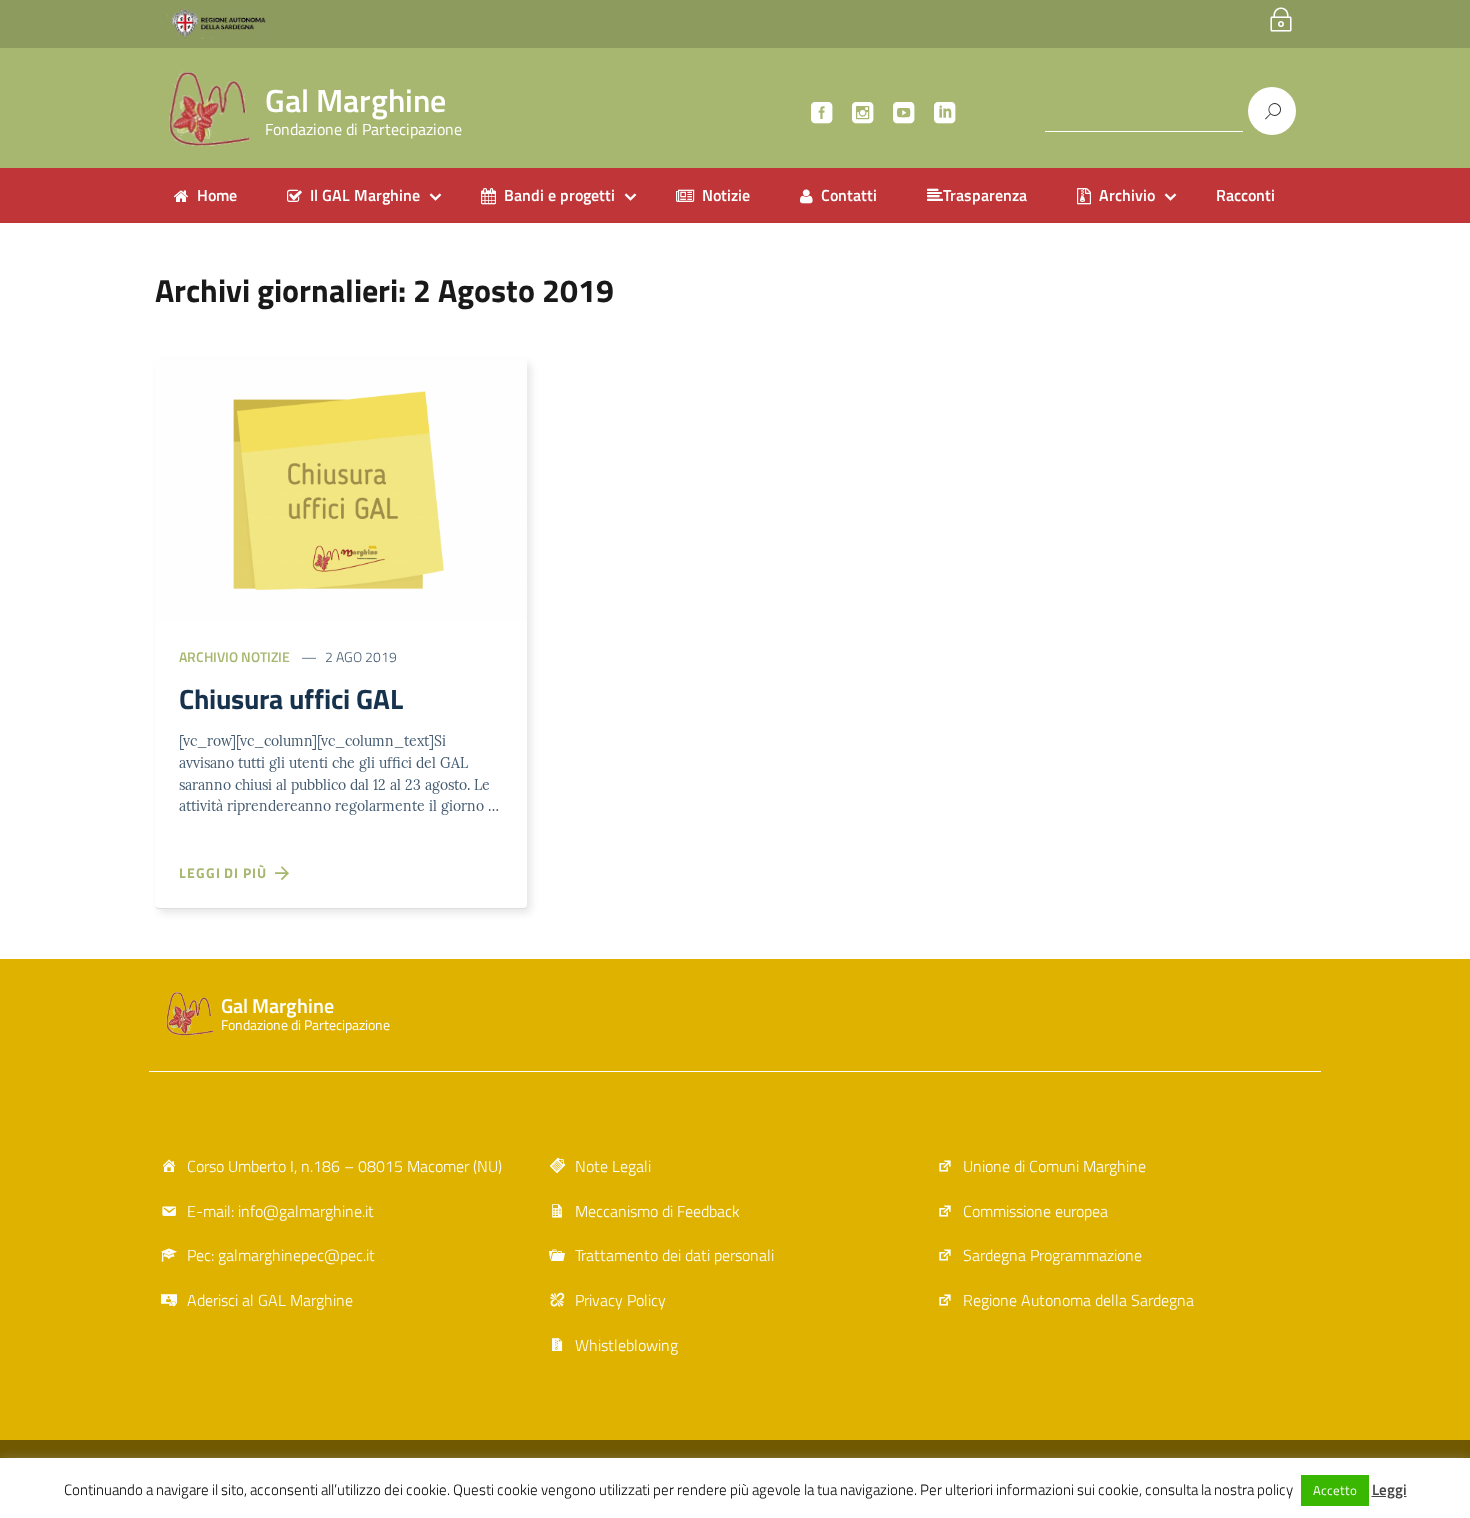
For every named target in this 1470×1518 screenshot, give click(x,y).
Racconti (1245, 195)
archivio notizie (234, 656)
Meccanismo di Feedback (657, 1211)
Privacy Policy (620, 1300)
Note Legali (613, 1166)
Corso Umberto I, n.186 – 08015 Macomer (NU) (344, 1166)
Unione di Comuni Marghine (1054, 1166)
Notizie (726, 195)
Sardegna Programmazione (1052, 1255)
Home (217, 195)
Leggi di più (227, 872)
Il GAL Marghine (365, 195)
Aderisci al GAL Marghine (270, 1300)
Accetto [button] (1335, 1490)
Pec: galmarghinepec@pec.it (281, 1255)
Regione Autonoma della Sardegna (1078, 1300)
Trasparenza (985, 195)
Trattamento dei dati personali (674, 1255)
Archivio (1127, 195)
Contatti (849, 195)
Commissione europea (1035, 1211)
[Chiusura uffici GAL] (341, 488)
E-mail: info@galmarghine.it (280, 1211)
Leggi (1389, 1489)
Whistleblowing (626, 1345)
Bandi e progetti (559, 195)
